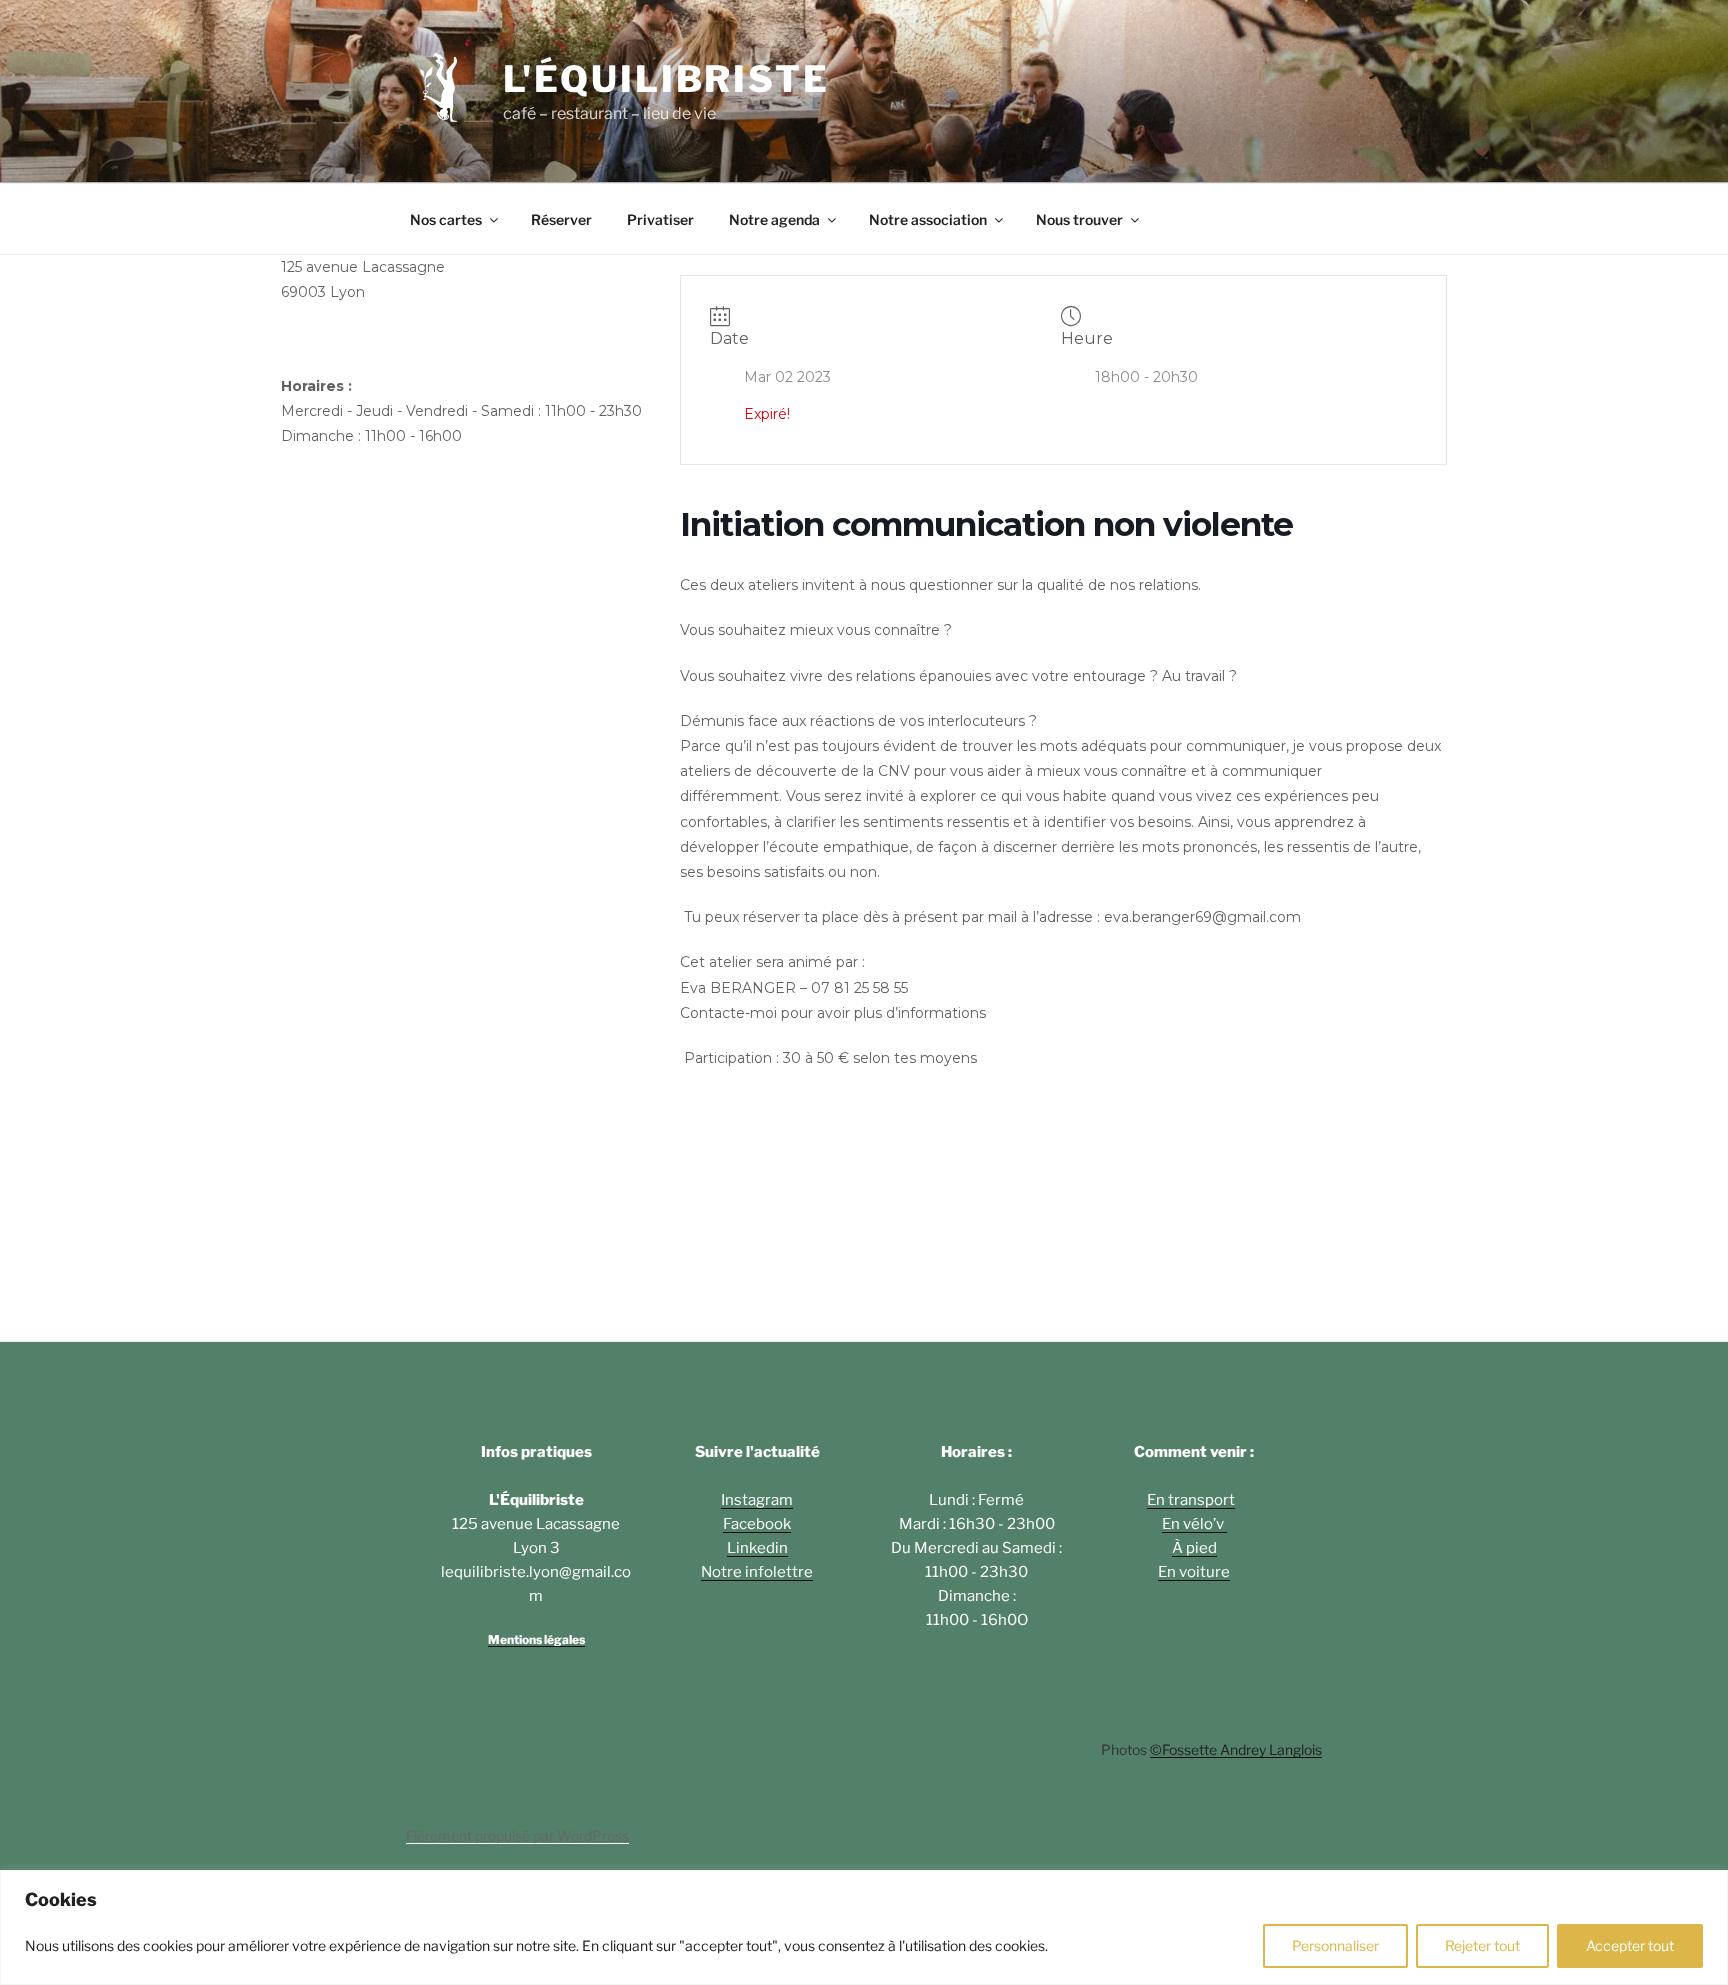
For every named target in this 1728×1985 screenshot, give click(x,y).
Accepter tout (1630, 1945)
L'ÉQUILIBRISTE (666, 79)
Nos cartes (446, 219)
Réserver (561, 219)
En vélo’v (1194, 1524)
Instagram (757, 1500)
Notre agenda (774, 219)
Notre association (928, 219)
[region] (864, 1927)
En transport (1191, 1500)
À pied (1194, 1548)
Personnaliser (1335, 1945)
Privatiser (660, 219)
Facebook (757, 1524)
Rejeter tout (1482, 1945)
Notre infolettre (757, 1572)
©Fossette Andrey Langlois (1236, 1749)
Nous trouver (1079, 219)
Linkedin (757, 1548)
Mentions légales (536, 1639)
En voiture (1194, 1572)
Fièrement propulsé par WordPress (517, 1835)
